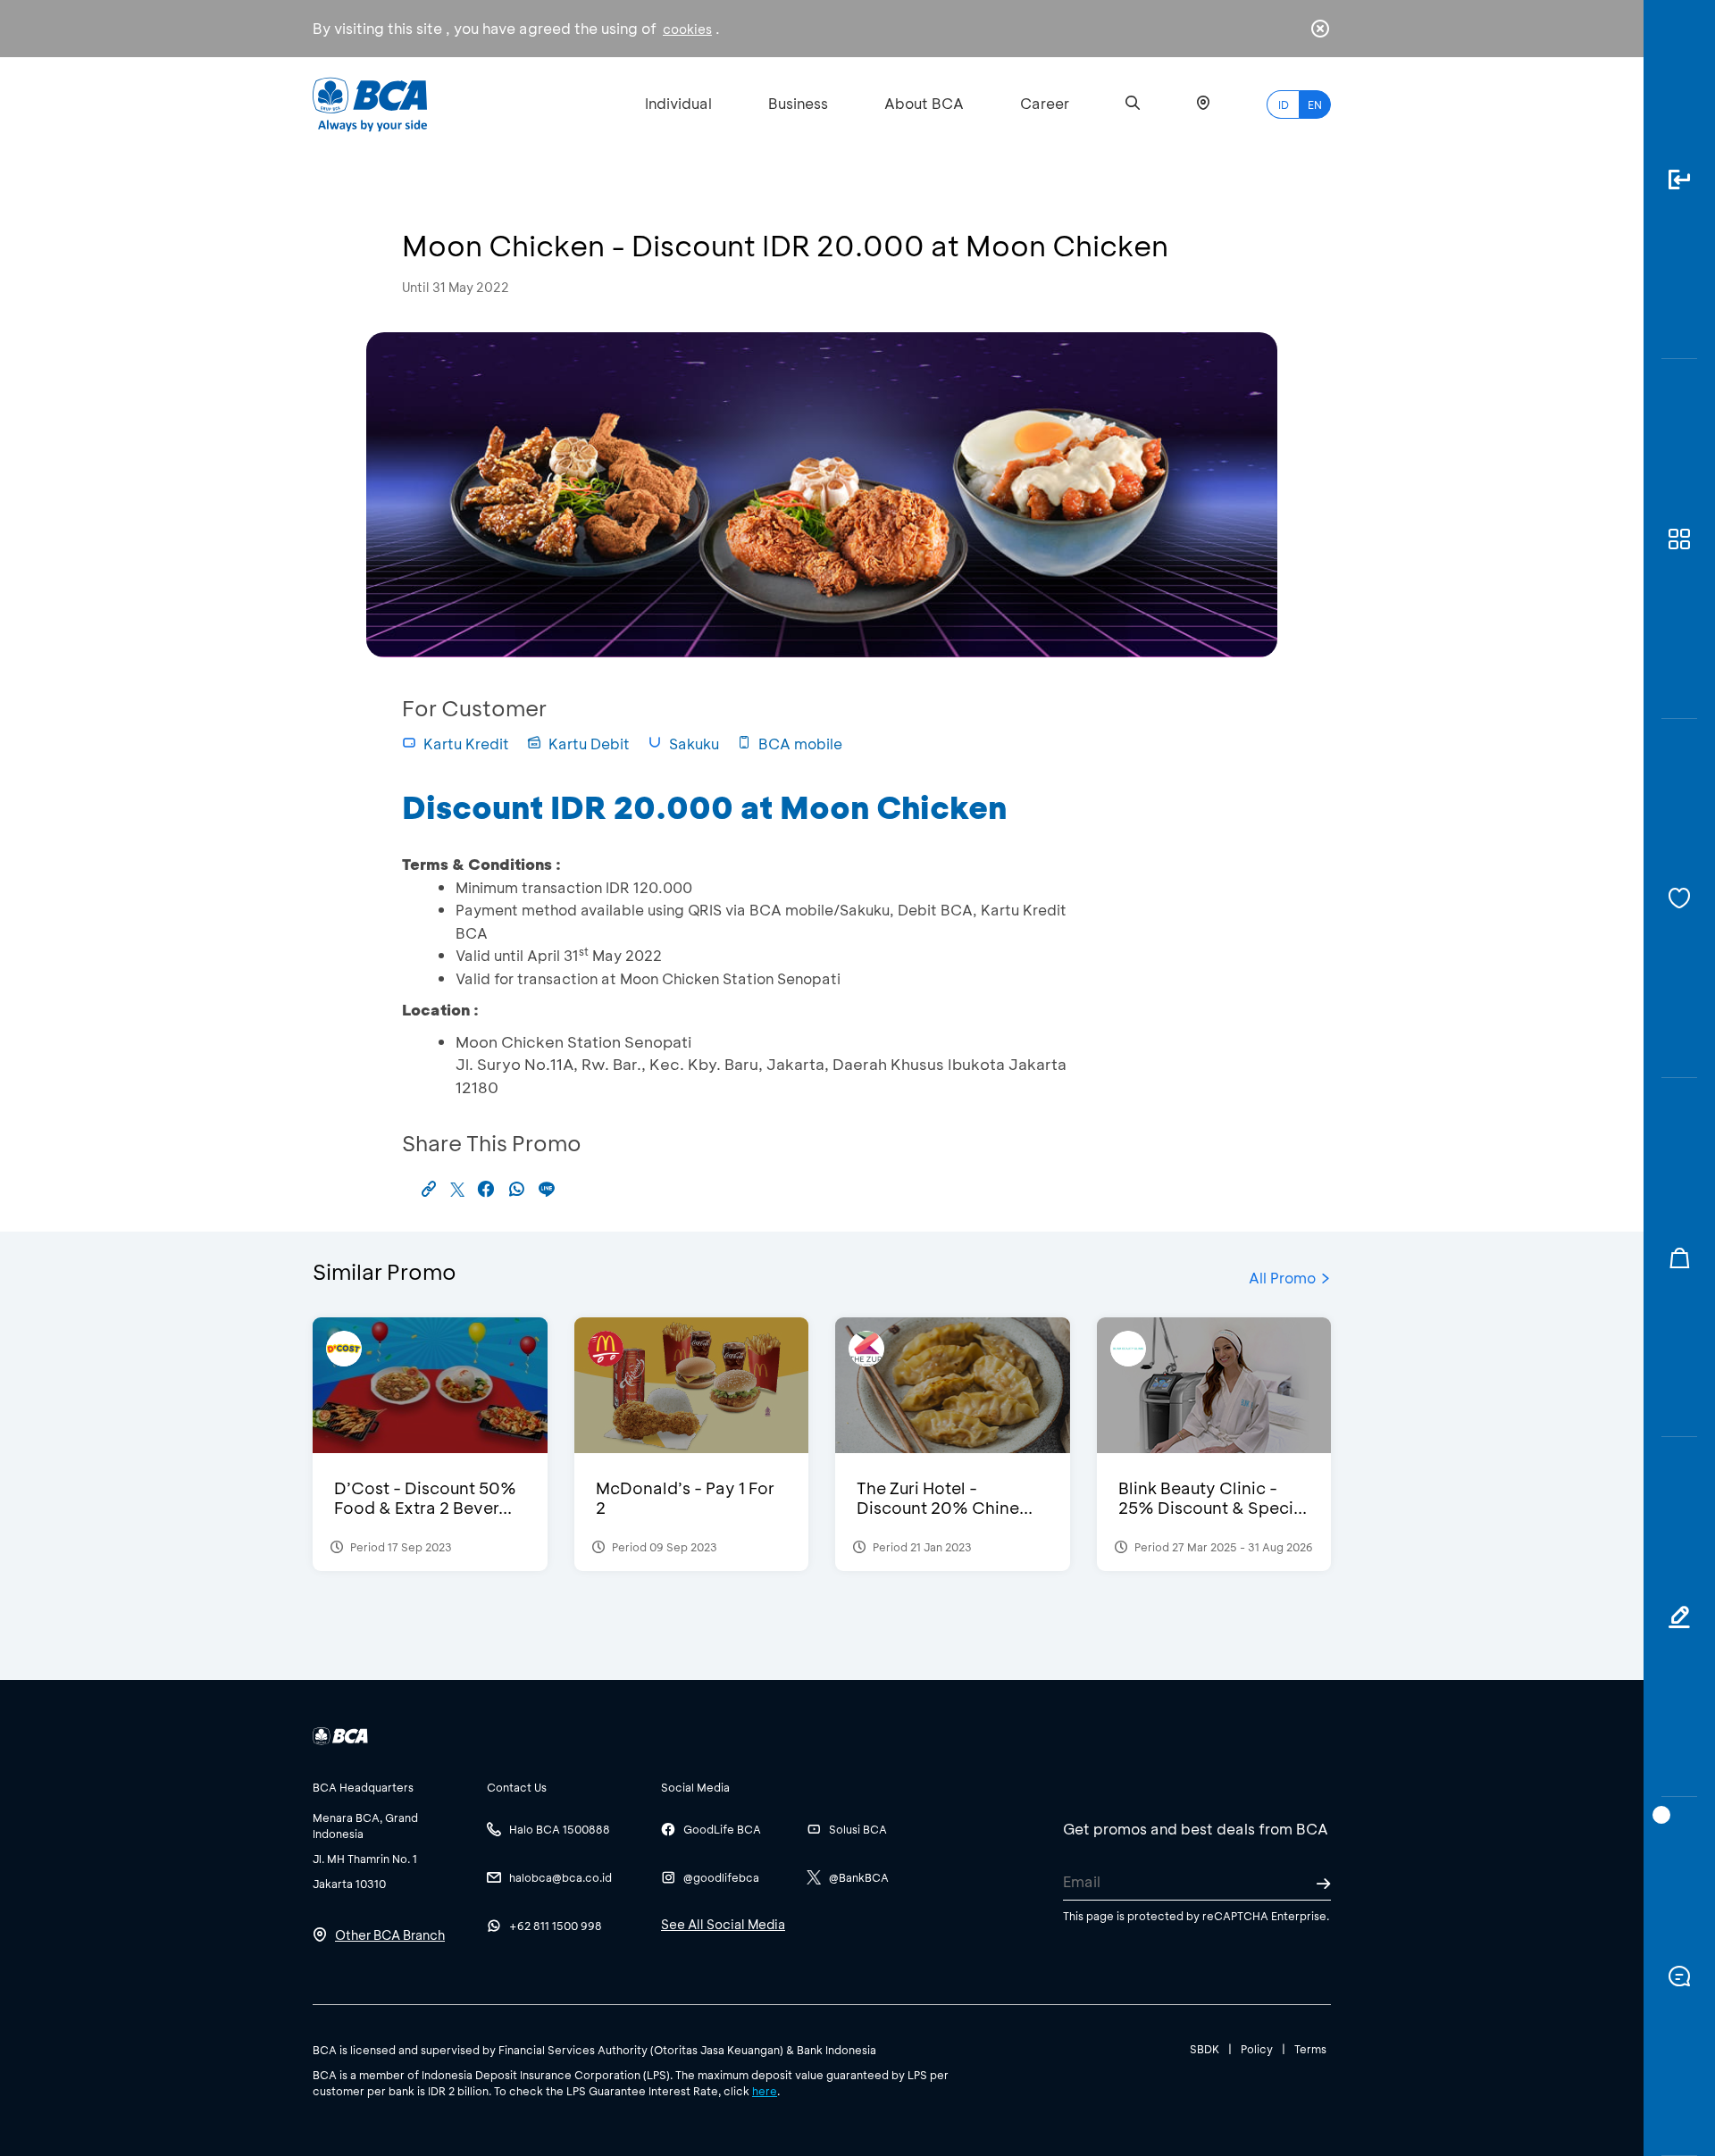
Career (1045, 103)
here (765, 2091)
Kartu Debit (589, 744)
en (1315, 104)
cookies (687, 29)
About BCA (924, 103)
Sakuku (694, 744)
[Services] (1679, 898)
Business (798, 103)
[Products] (1679, 539)
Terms (1310, 2049)
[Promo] (1679, 1258)
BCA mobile (800, 744)
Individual (678, 103)
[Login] (1679, 180)
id (1284, 104)
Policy (1257, 2049)
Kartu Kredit (466, 744)
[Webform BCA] (1679, 1617)
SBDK (1205, 2049)
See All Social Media (723, 1924)
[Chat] (1679, 1976)
